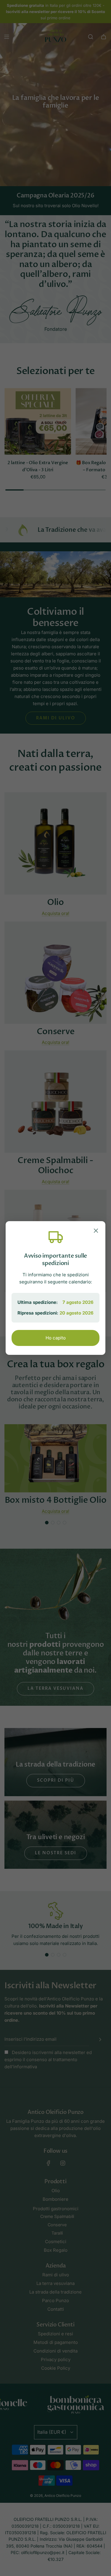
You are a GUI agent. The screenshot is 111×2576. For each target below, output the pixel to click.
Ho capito (56, 1338)
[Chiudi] (96, 1232)
